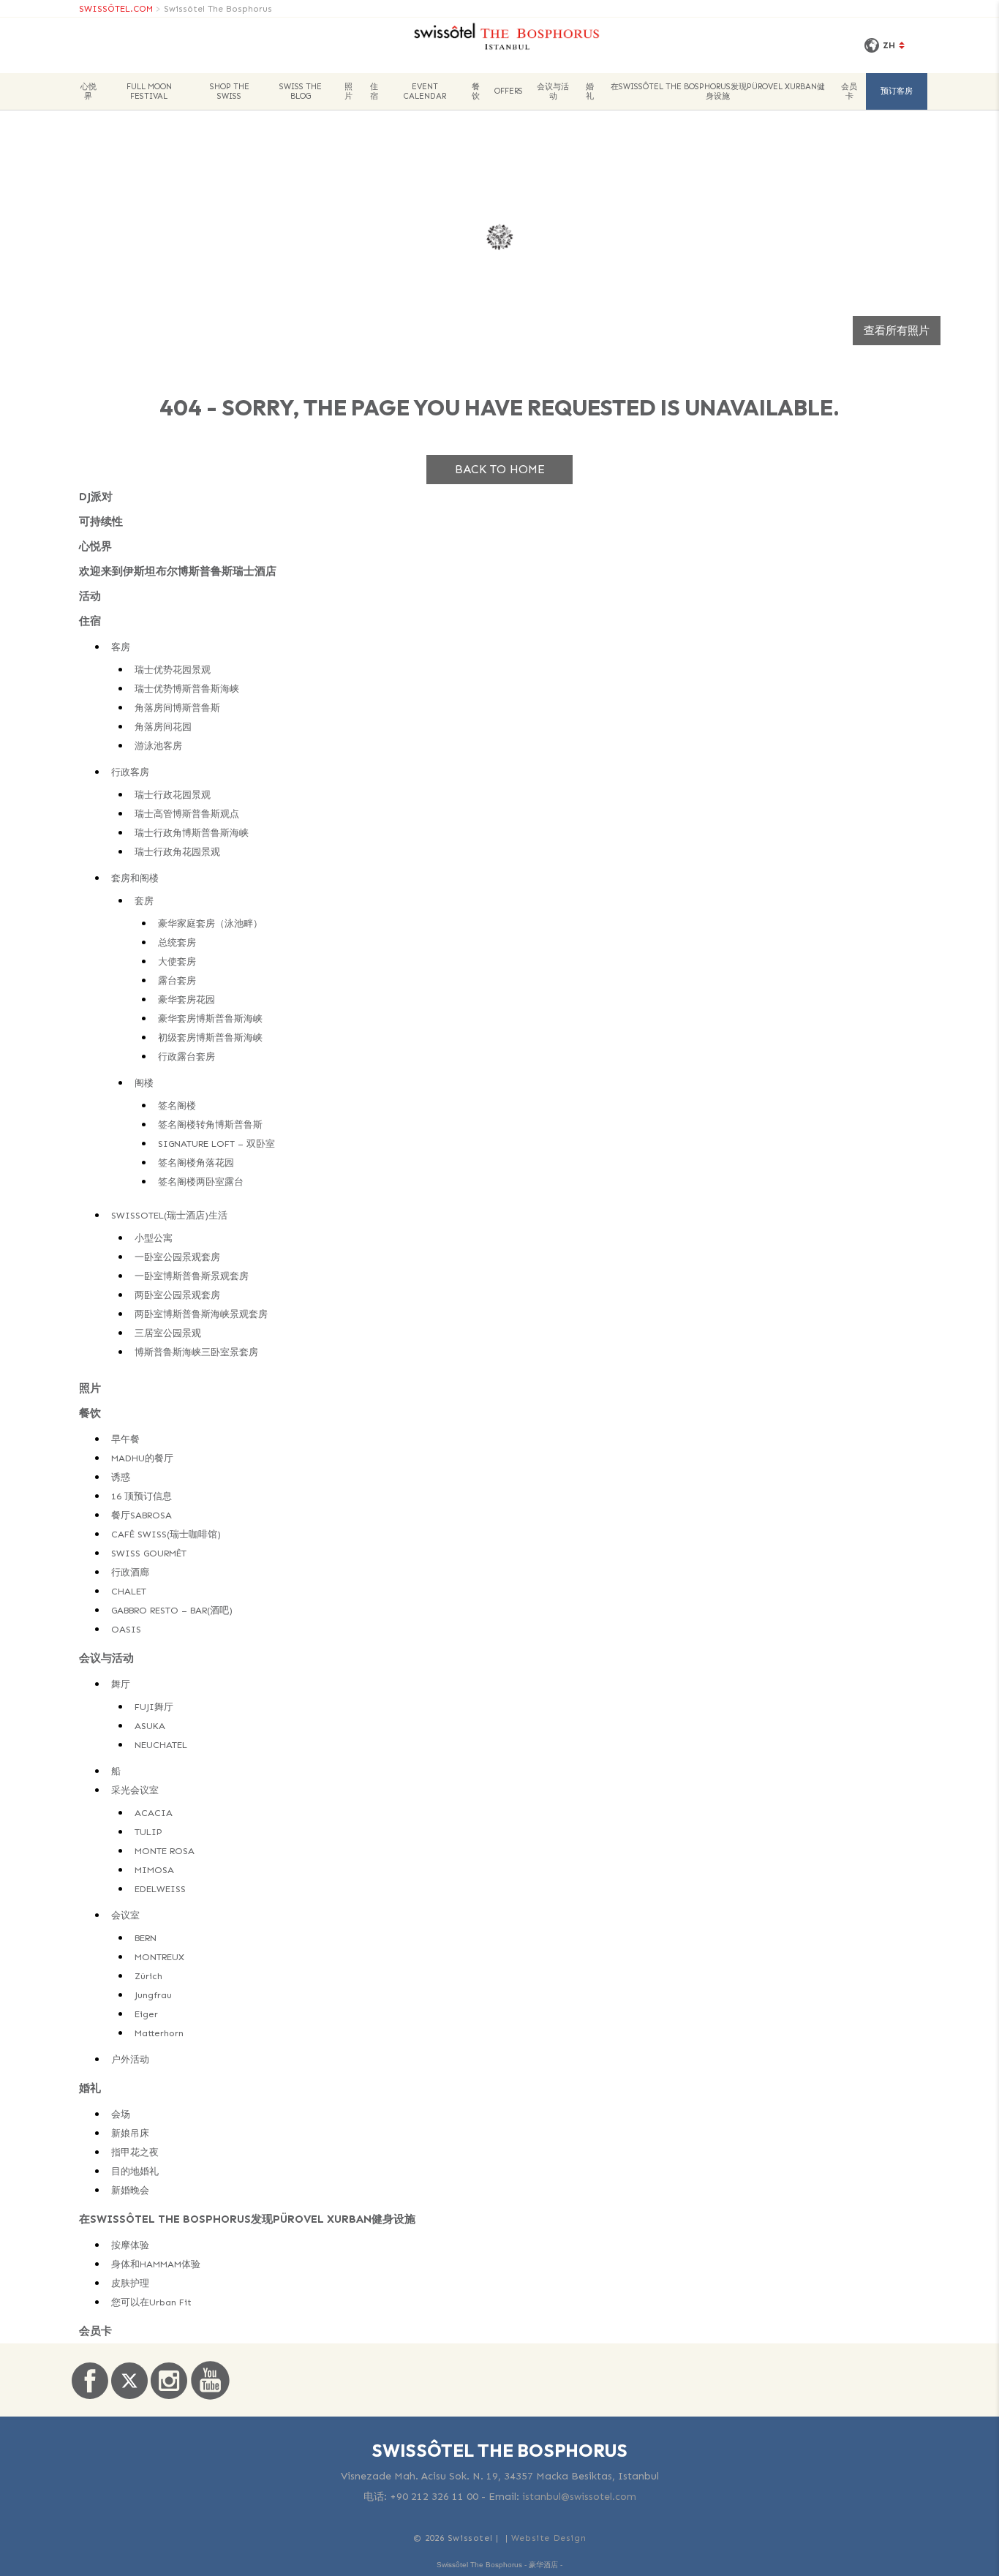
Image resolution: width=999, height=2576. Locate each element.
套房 (144, 901)
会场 (121, 2114)
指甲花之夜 (135, 2152)
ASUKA (150, 1726)
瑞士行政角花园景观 (177, 852)
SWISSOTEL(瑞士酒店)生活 (169, 1215)
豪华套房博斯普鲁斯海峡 (210, 1018)
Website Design (548, 2538)
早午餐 (125, 1439)
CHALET (129, 1591)
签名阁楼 (177, 1106)
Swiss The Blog (301, 91)
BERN (146, 1938)
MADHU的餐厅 (142, 1458)
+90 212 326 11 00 (434, 2497)
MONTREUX (159, 1957)
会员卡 (849, 91)
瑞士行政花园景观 (173, 795)
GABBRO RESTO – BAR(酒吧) (172, 1610)
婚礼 (590, 91)
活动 (90, 596)
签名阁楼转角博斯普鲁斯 (210, 1125)
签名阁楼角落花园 (196, 1163)
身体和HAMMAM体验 (156, 2264)
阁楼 (144, 1083)
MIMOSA (154, 1870)
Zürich (148, 1976)
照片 (348, 91)
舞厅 (121, 1684)
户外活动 (130, 2059)
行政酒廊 (130, 1572)
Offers (509, 91)
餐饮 (476, 91)
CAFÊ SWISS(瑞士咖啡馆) (166, 1534)
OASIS (126, 1629)
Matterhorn (159, 2033)
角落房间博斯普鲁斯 (177, 708)
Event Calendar (425, 91)
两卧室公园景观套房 (177, 1295)
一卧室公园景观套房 (177, 1257)
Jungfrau (153, 1995)
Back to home (500, 469)
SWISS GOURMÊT (149, 1553)
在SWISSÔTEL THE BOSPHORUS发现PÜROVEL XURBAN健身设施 (718, 91)
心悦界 (88, 91)
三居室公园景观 (168, 1333)
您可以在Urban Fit (151, 2302)
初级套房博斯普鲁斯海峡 (210, 1037)
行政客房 (130, 772)
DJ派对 (96, 497)
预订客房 (897, 91)
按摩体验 (130, 2245)
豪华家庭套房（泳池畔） (210, 923)
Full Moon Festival (149, 91)
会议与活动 (553, 91)
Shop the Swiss (230, 91)
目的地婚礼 (135, 2171)
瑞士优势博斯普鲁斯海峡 (187, 689)
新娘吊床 (130, 2133)
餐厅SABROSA (142, 1515)
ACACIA (154, 1813)
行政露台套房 (186, 1057)
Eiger (146, 2014)
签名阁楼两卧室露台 (201, 1182)
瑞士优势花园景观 (173, 670)
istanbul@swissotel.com (579, 2497)
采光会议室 (135, 1790)
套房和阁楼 (135, 878)
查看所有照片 (897, 331)
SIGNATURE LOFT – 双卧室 (216, 1144)
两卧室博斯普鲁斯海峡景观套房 (201, 1314)
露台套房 (177, 980)
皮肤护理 (130, 2283)
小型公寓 (154, 1238)
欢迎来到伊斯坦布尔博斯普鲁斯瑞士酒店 (178, 571)
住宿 (374, 91)
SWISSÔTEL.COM (116, 9)
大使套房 (177, 961)
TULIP (148, 1832)
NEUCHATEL (161, 1745)
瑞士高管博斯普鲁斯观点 (187, 814)
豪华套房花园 (186, 999)
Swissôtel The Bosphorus (218, 9)
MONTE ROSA (165, 1851)
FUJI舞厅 (154, 1707)
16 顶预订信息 (142, 1496)
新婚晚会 (130, 2190)
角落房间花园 (163, 727)
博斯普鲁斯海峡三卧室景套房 (196, 1352)
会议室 (125, 1915)
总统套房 (177, 942)
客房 (121, 647)
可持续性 (101, 521)
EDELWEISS (160, 1889)
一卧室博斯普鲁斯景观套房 (192, 1276)
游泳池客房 (158, 746)
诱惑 (121, 1477)
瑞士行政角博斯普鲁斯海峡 (192, 833)
